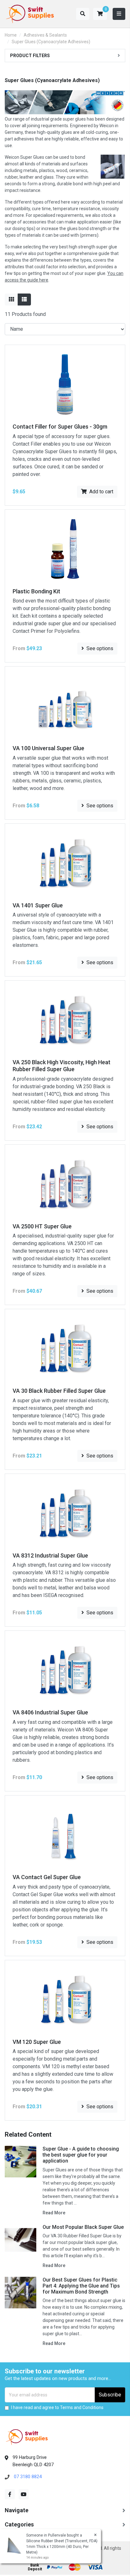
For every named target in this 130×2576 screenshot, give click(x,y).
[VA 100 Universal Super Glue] (65, 705)
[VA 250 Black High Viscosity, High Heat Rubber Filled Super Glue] (65, 1020)
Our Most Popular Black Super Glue (83, 2227)
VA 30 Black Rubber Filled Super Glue (59, 1391)
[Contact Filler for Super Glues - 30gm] (65, 384)
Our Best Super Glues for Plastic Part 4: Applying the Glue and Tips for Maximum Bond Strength (81, 2286)
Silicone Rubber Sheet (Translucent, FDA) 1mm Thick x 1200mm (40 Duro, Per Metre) (62, 2547)
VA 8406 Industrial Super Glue (50, 1712)
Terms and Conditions (82, 2407)
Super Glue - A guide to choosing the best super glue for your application (81, 2155)
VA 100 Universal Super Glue (48, 748)
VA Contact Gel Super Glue (47, 1877)
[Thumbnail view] (11, 300)
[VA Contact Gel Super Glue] (65, 1834)
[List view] (24, 300)
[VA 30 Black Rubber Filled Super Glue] (65, 1348)
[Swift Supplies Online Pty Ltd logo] (30, 14)
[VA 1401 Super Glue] (65, 862)
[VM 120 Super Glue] (65, 1999)
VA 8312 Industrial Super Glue (50, 1555)
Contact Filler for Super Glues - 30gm (60, 427)
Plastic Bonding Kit (36, 591)
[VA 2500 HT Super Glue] (65, 1183)
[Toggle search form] (83, 14)
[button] (100, 14)
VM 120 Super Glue (37, 2042)
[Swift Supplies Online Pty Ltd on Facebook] (10, 2494)
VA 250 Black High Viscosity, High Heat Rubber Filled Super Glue (62, 1066)
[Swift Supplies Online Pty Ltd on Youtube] (24, 2494)
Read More (54, 2213)
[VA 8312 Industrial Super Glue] (65, 1513)
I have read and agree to (57, 2407)
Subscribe (110, 2395)
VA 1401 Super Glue (38, 905)
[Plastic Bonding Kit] (65, 548)
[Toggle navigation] (119, 14)
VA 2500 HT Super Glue (42, 1226)
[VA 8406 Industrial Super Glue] (65, 1670)
